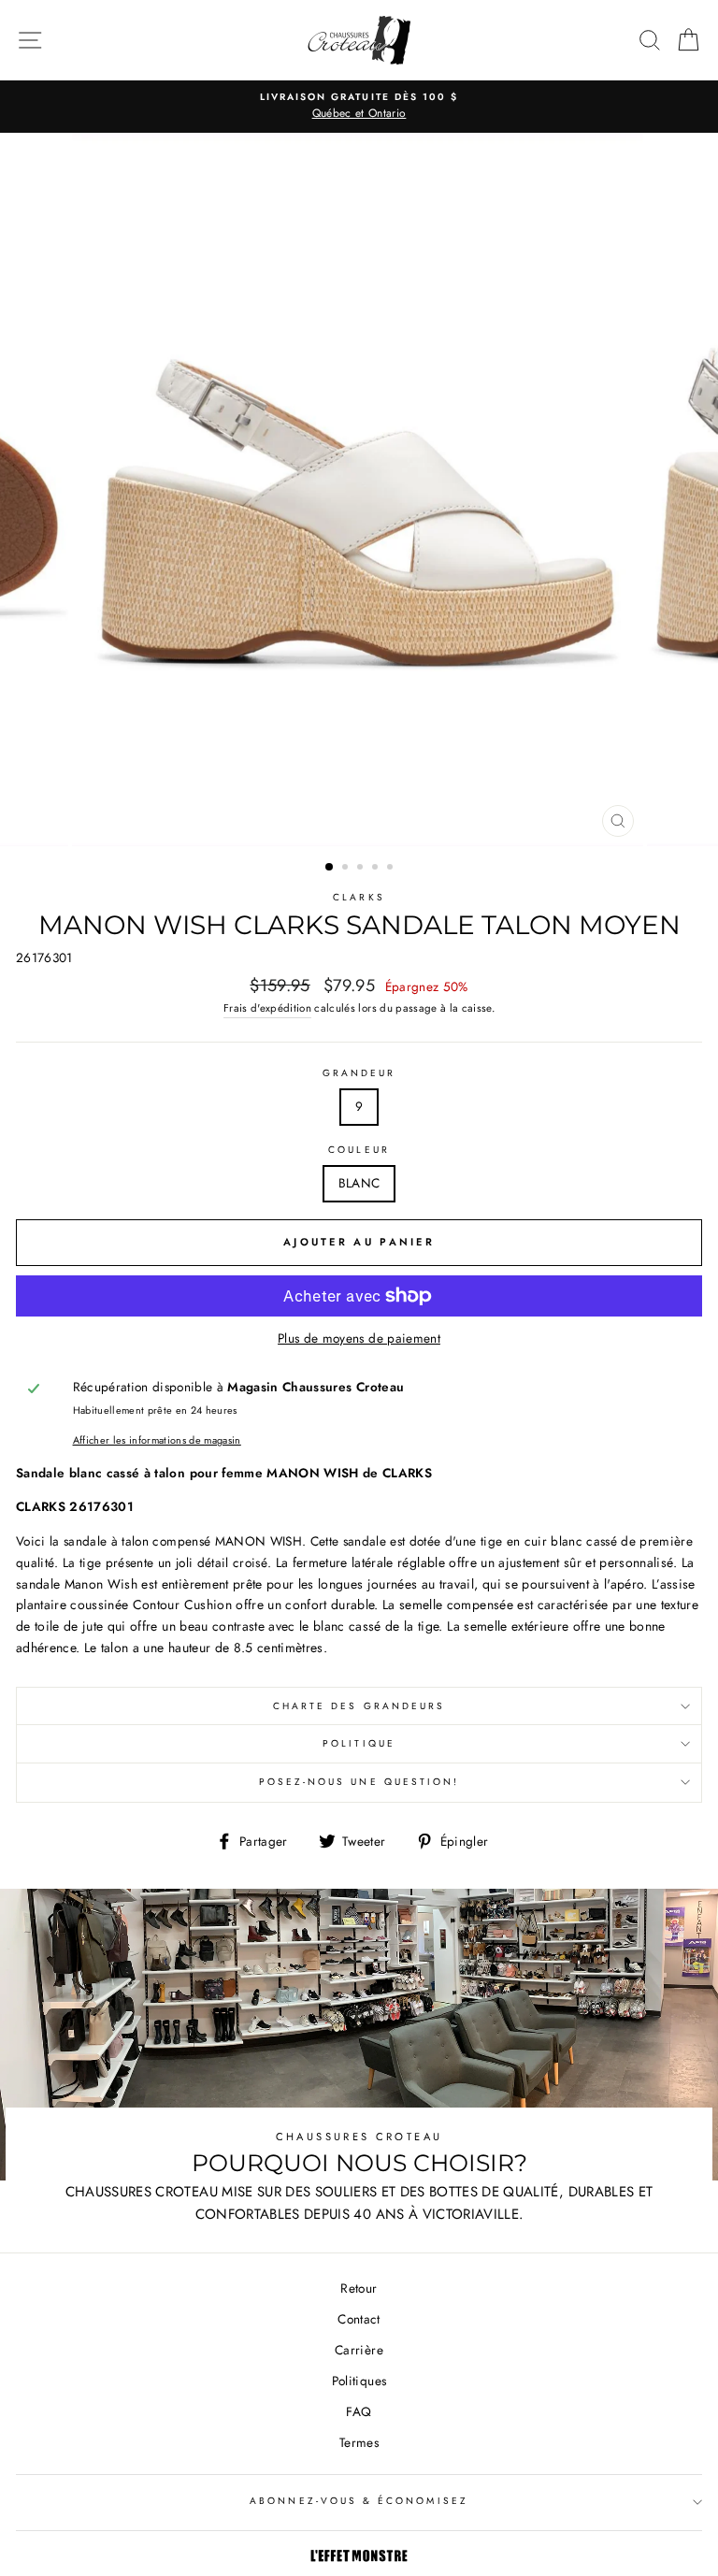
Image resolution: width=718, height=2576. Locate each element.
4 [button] (377, 869)
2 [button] (347, 869)
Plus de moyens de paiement (359, 1338)
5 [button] (392, 869)
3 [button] (362, 869)
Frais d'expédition (267, 1008)
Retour (359, 2288)
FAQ (359, 2411)
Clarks (359, 897)
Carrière (359, 2350)
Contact (359, 2319)
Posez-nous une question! (359, 1782)
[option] (359, 107)
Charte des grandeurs (359, 1706)
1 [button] (330, 868)
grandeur (359, 1073)
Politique (359, 1743)
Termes (359, 2442)
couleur (359, 1150)
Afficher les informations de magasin (157, 1440)
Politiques (359, 2381)
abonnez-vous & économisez (359, 2501)
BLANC (359, 1183)
